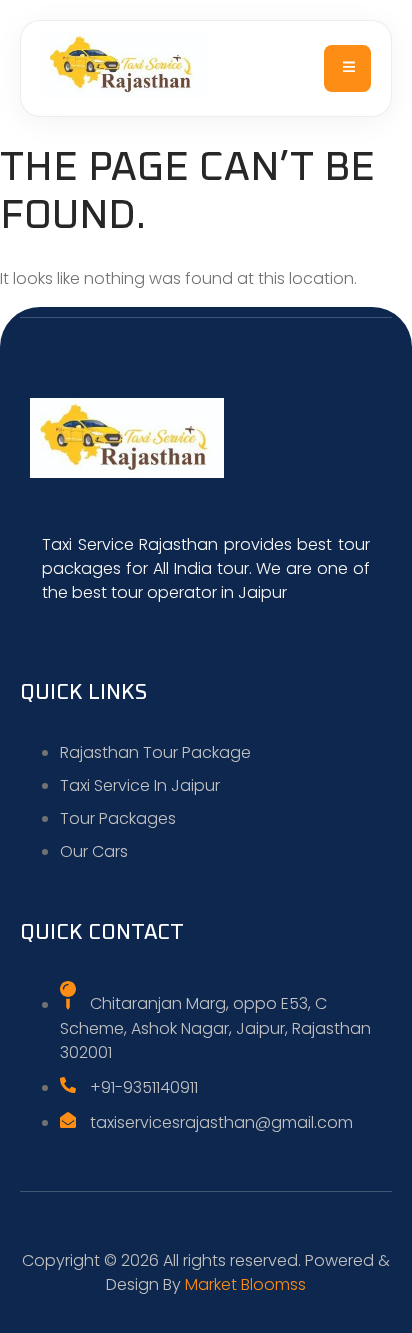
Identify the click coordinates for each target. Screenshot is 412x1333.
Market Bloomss (245, 1284)
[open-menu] (347, 68)
